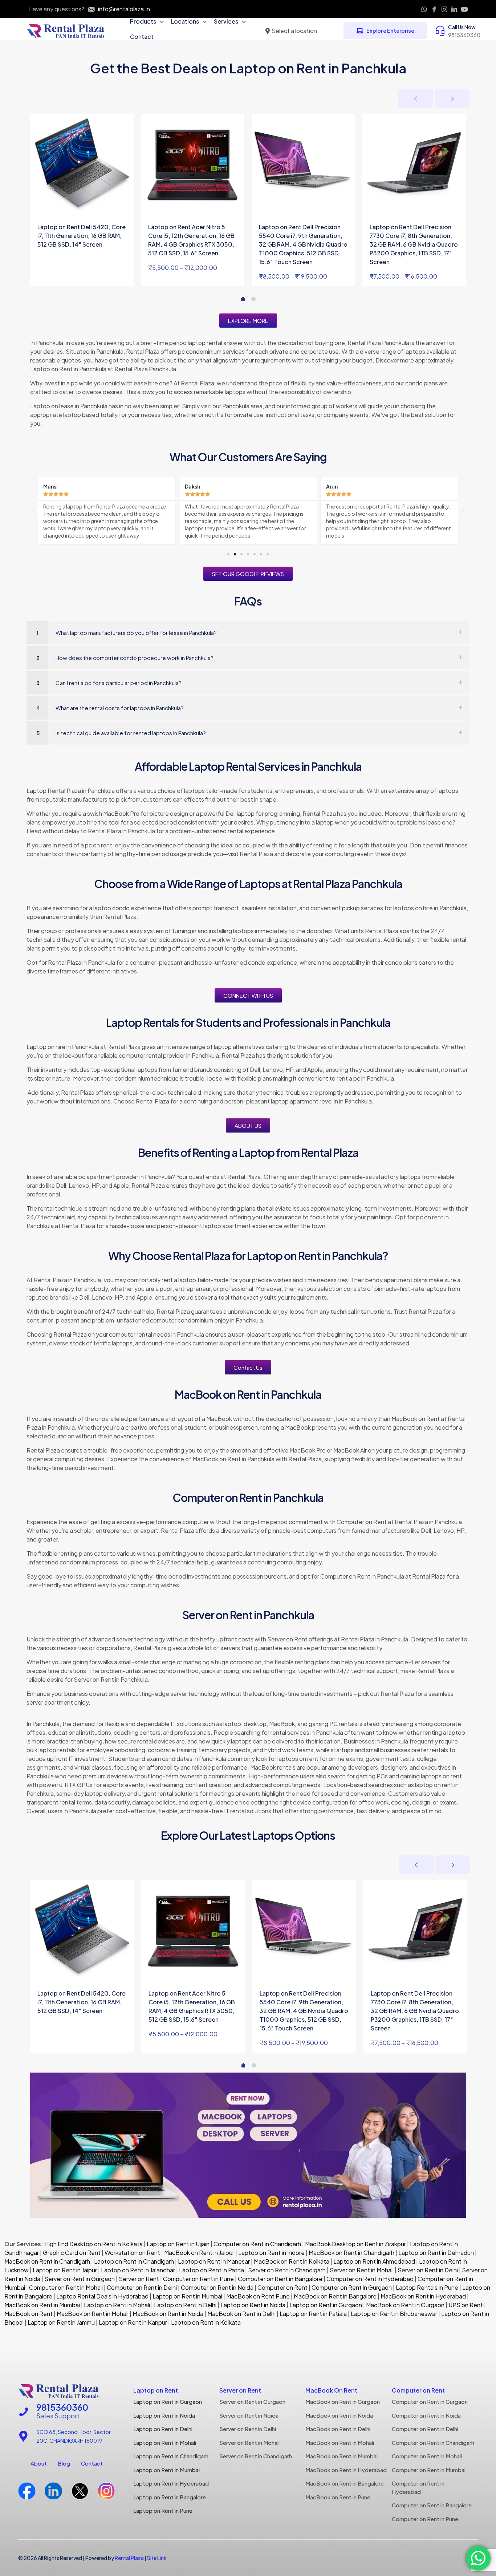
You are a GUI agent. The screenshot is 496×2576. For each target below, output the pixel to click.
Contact (92, 2463)
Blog (64, 2463)
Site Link (157, 2558)
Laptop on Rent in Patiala (313, 2314)
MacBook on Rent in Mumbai (42, 2305)
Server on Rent (139, 2279)
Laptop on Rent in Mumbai (187, 2296)
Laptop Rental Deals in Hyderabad (102, 2296)
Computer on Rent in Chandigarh (257, 2244)
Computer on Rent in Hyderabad (370, 2279)
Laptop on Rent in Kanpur (133, 2322)
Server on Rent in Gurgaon (80, 2279)
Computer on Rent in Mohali (66, 2287)
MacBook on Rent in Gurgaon (405, 2305)
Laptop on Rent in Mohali (116, 2305)
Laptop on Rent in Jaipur (65, 2270)
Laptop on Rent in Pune (163, 2510)
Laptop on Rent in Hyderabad (171, 2483)
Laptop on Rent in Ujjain (178, 2244)
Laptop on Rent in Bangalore (170, 2497)
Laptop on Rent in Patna (212, 2270)
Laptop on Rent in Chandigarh (134, 2261)
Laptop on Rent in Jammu (61, 2322)
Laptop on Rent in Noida (253, 2305)
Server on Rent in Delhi (428, 2270)
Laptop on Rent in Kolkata (206, 2322)
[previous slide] (415, 99)
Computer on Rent (282, 2287)
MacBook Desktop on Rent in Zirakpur (355, 2244)
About (39, 2463)
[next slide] (452, 99)
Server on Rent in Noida (249, 2415)
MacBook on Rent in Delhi (241, 2314)
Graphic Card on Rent (72, 2253)
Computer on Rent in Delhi (142, 2287)
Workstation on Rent (132, 2253)
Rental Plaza (129, 2558)
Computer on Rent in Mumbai (429, 2470)
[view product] (123, 124)
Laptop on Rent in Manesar (214, 2261)
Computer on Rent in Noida (217, 2287)
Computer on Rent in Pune (198, 2279)
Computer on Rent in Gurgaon (352, 2287)
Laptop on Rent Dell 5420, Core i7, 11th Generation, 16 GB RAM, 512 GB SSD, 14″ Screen (82, 236)
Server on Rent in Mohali (362, 2270)
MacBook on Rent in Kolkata (292, 2261)
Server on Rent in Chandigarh (287, 2270)
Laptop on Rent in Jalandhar (138, 2270)
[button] (34, 511)
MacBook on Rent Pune (258, 2296)
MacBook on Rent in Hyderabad (423, 2296)
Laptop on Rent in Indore (271, 2253)
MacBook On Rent (331, 2390)
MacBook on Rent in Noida (168, 2314)
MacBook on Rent (29, 2314)
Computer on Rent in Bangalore (280, 2279)
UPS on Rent (466, 2305)
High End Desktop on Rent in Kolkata (93, 2244)
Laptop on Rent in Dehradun (436, 2253)
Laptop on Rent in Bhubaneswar (394, 2314)
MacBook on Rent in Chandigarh (351, 2253)
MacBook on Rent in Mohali (93, 2314)
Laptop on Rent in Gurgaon (326, 2305)
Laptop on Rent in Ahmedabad (374, 2261)
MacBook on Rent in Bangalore (335, 2296)
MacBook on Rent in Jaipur (199, 2253)
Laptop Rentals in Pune (427, 2287)
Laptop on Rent (156, 2390)
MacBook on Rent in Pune (338, 2497)
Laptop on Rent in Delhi (185, 2305)
